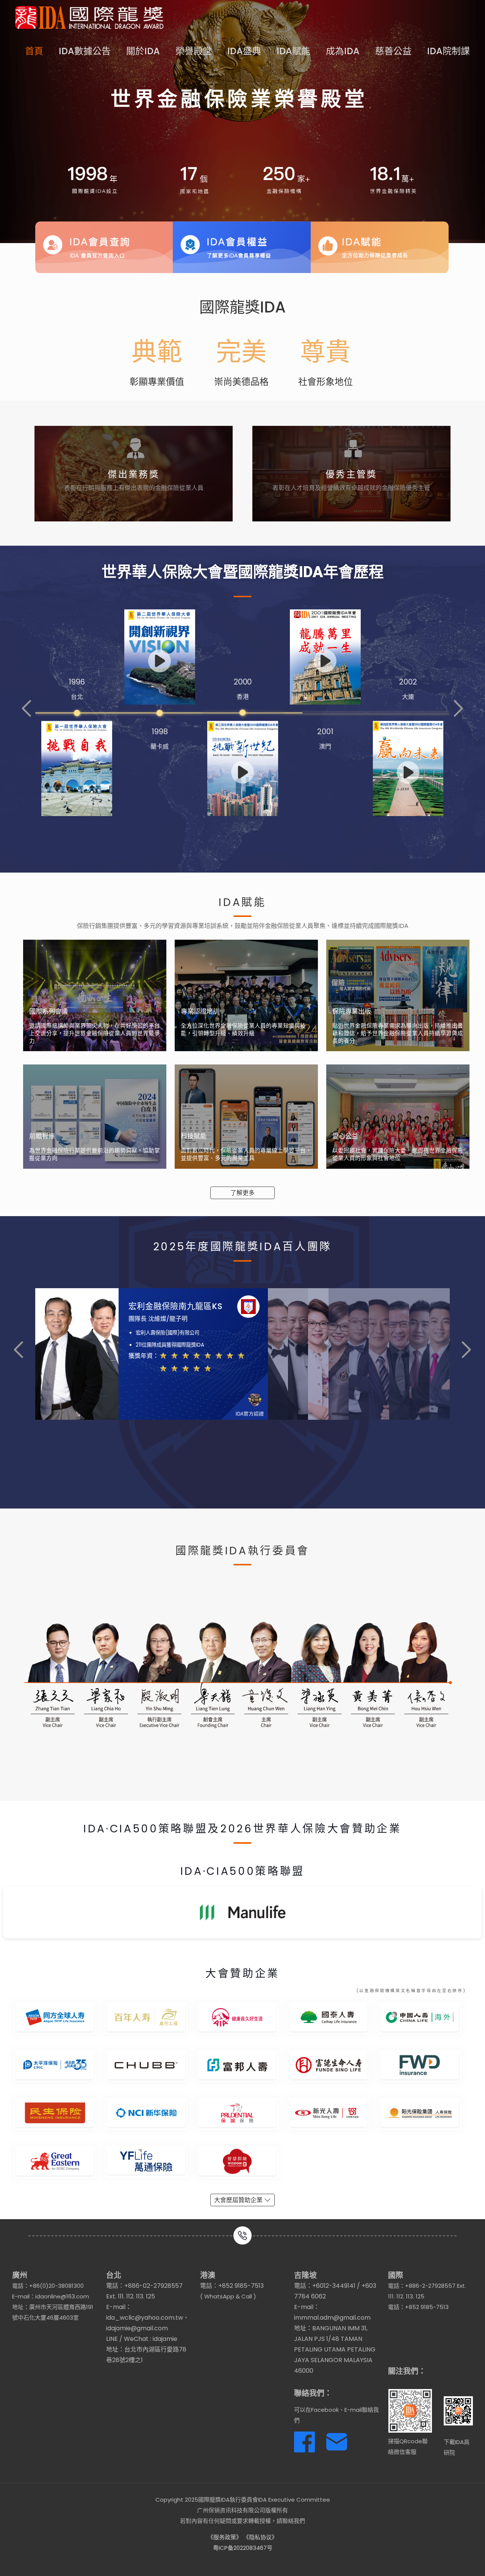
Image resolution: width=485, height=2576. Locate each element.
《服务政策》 (225, 2537)
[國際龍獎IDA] (89, 17)
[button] (27, 709)
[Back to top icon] (449, 2560)
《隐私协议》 (260, 2537)
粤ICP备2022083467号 (243, 2548)
